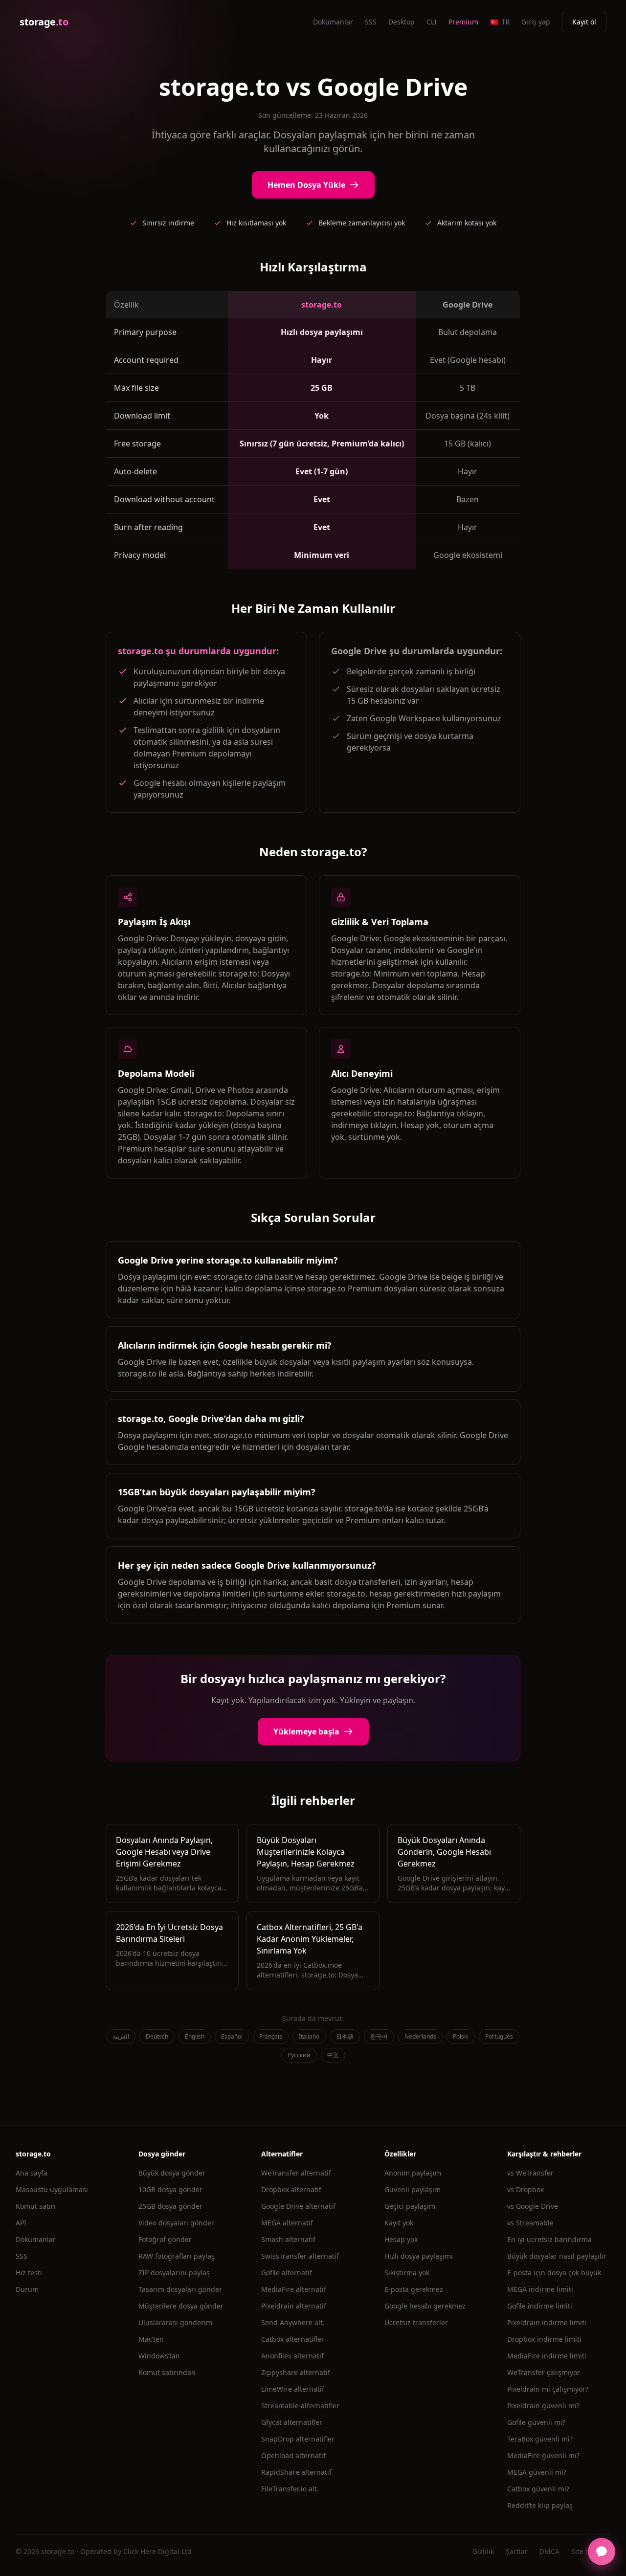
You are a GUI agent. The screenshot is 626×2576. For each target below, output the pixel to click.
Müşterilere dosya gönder (181, 2306)
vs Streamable (530, 2223)
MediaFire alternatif (294, 2289)
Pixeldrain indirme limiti (547, 2322)
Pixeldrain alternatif (294, 2306)
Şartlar (517, 2551)
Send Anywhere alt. (293, 2322)
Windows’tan (159, 2356)
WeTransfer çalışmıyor (544, 2372)
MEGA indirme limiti (540, 2289)
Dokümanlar (333, 22)
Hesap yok (401, 2239)
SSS (371, 22)
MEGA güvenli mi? (537, 2472)
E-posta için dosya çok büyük (554, 2273)
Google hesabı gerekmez (425, 2306)
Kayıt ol (584, 22)
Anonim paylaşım (413, 2173)
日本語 (345, 2036)
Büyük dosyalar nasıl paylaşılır (557, 2256)
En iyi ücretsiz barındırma (549, 2239)
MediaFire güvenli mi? (543, 2455)
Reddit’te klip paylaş (540, 2505)
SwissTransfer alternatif (300, 2256)
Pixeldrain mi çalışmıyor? (548, 2389)
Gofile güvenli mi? (536, 2422)
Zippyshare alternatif (296, 2372)
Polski (461, 2036)
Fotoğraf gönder (165, 2239)
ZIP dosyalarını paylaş (174, 2273)
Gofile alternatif (287, 2273)
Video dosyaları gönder (176, 2223)
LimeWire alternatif (293, 2389)
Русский (299, 2055)
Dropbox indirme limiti (544, 2339)
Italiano (309, 2036)
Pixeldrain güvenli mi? (543, 2406)
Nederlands (420, 2036)
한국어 (379, 2036)
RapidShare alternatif (296, 2472)
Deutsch (157, 2036)
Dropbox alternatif (291, 2189)
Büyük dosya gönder (172, 2173)
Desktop (402, 22)
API (21, 2223)
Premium (463, 22)
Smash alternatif (288, 2239)
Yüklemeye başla (306, 1732)
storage (44, 22)
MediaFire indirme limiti (547, 2356)
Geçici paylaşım (410, 2206)
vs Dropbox (525, 2189)
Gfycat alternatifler (292, 2422)
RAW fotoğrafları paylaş (177, 2256)
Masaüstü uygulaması (52, 2189)
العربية (121, 2036)
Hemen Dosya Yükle (306, 185)
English (195, 2036)
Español (232, 2036)
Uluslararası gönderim (175, 2322)
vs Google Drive (533, 2206)
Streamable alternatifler (300, 2406)
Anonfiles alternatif (292, 2356)
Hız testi (29, 2273)
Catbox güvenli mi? (538, 2489)
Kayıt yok (399, 2223)
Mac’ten (151, 2339)
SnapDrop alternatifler (298, 2439)
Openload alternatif (293, 2455)
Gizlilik (483, 2551)
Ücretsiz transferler (416, 2322)
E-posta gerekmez (414, 2289)
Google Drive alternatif (298, 2206)
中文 (333, 2055)
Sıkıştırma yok (407, 2273)
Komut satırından (167, 2372)
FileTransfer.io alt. (290, 2489)
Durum (27, 2289)
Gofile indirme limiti (540, 2306)
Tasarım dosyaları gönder (180, 2289)
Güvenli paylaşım (413, 2189)
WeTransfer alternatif (296, 2173)
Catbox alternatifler (293, 2339)
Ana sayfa (32, 2173)
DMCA (549, 2551)
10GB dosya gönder (170, 2189)
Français (271, 2036)
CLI (432, 22)
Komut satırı (36, 2206)
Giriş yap (536, 22)
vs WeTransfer (530, 2173)
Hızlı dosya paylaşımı (419, 2256)
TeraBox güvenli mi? (540, 2439)
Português (499, 2036)
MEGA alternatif (287, 2223)
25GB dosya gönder (170, 2206)
